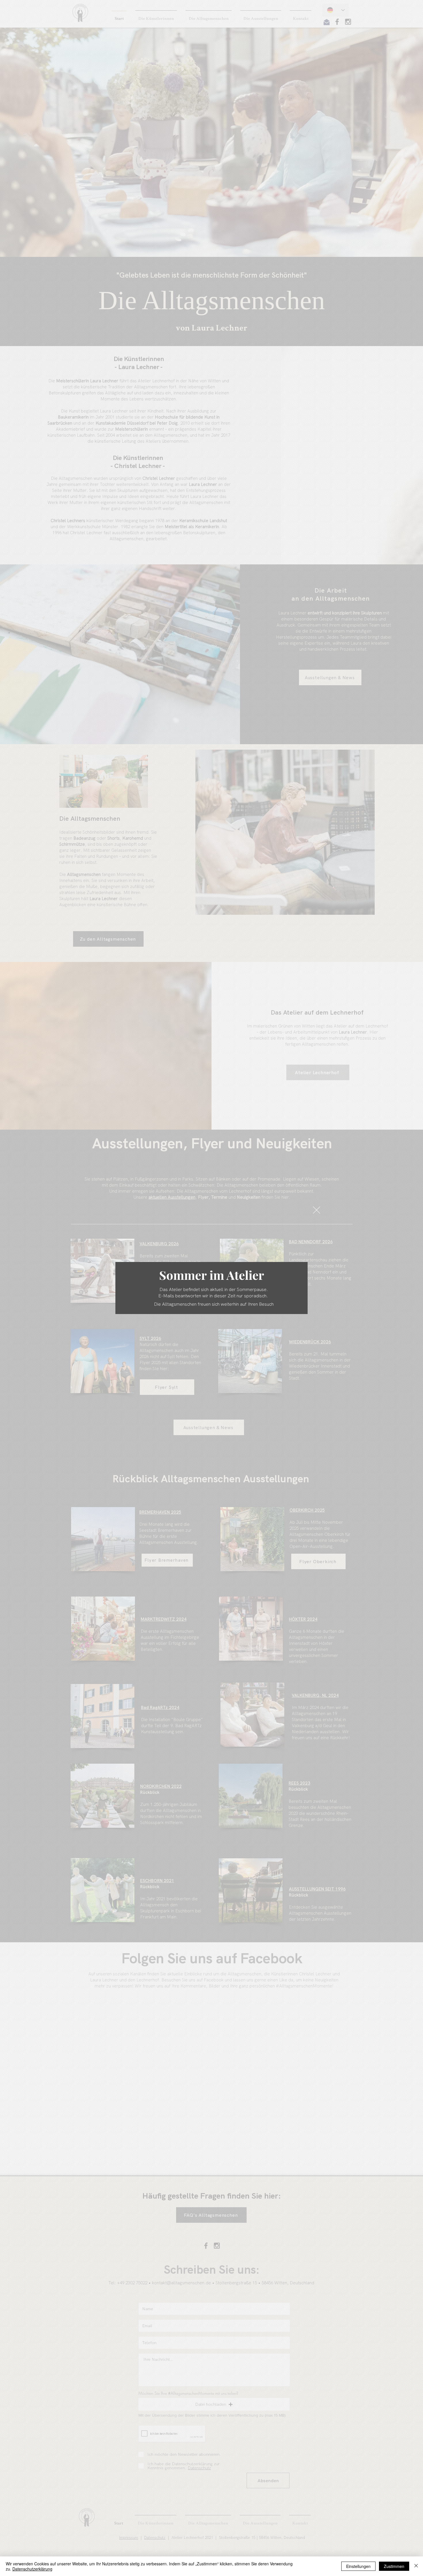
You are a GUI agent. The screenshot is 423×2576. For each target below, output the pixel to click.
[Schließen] (416, 2566)
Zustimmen (394, 2566)
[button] (317, 1210)
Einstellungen (358, 2566)
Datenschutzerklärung (32, 2569)
